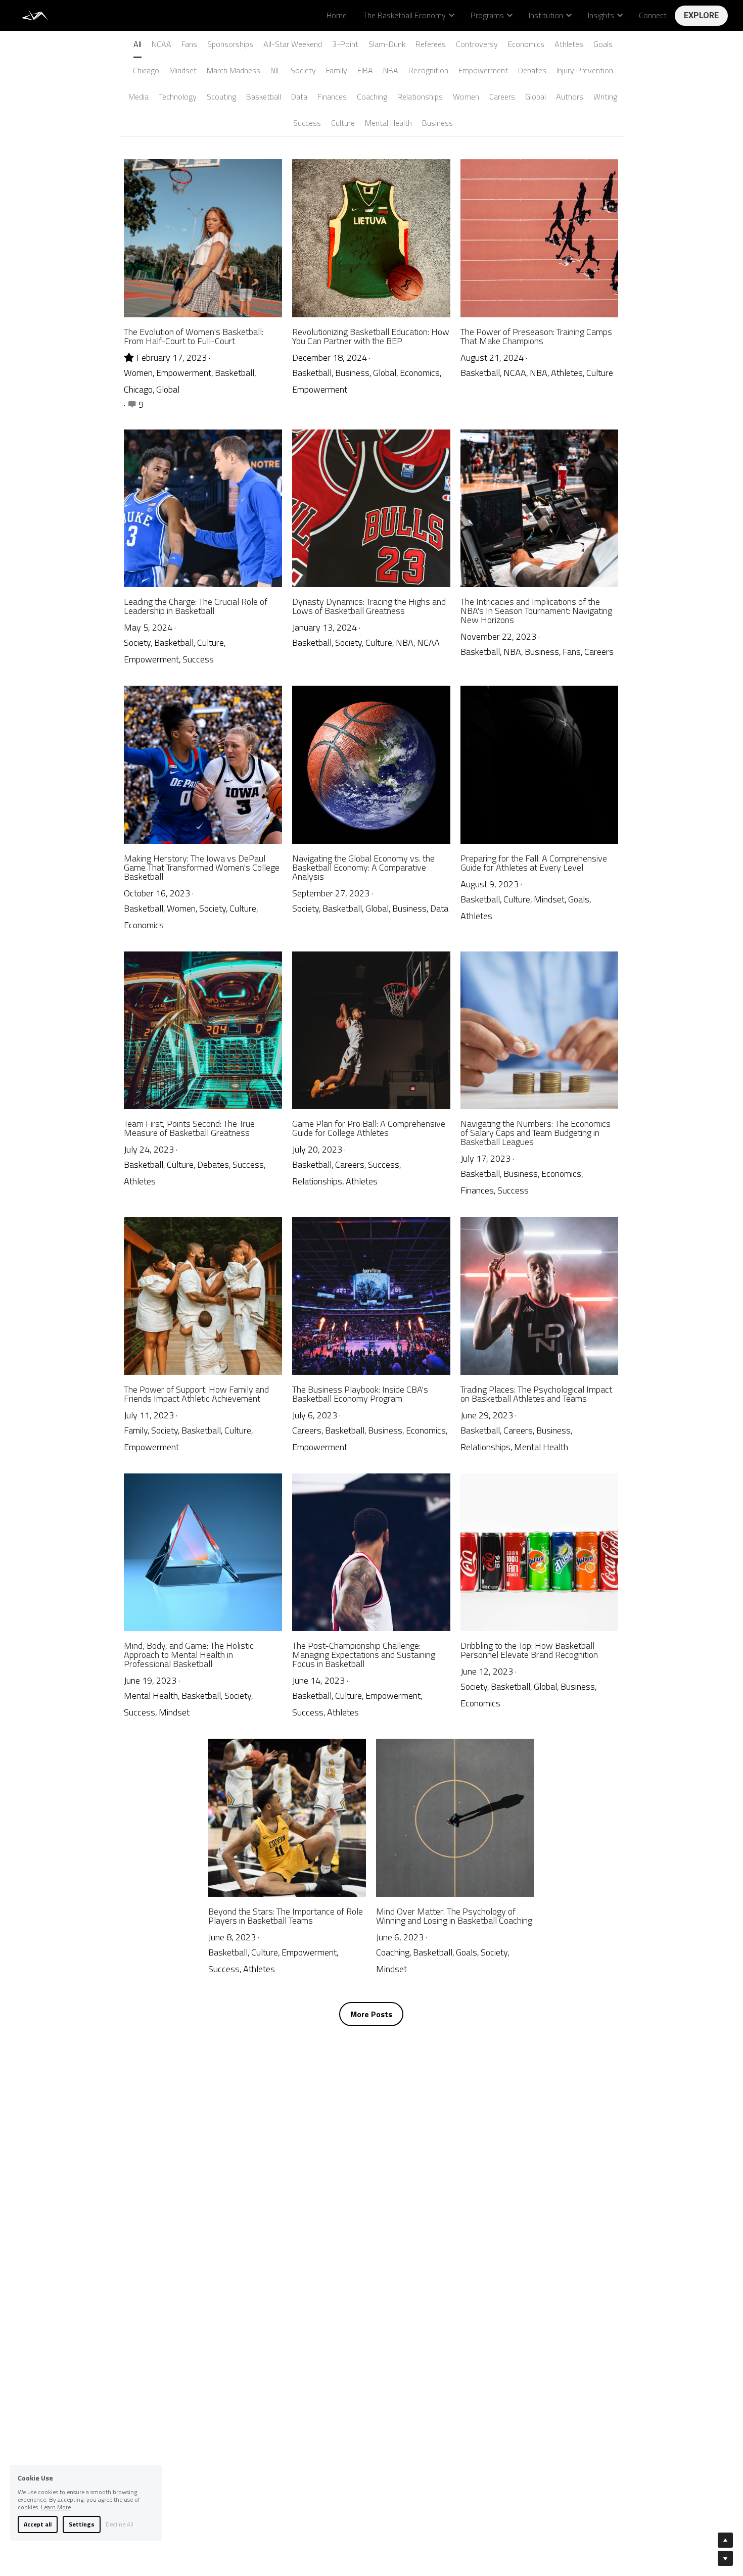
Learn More (56, 2507)
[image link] (36, 14)
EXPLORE (701, 15)
